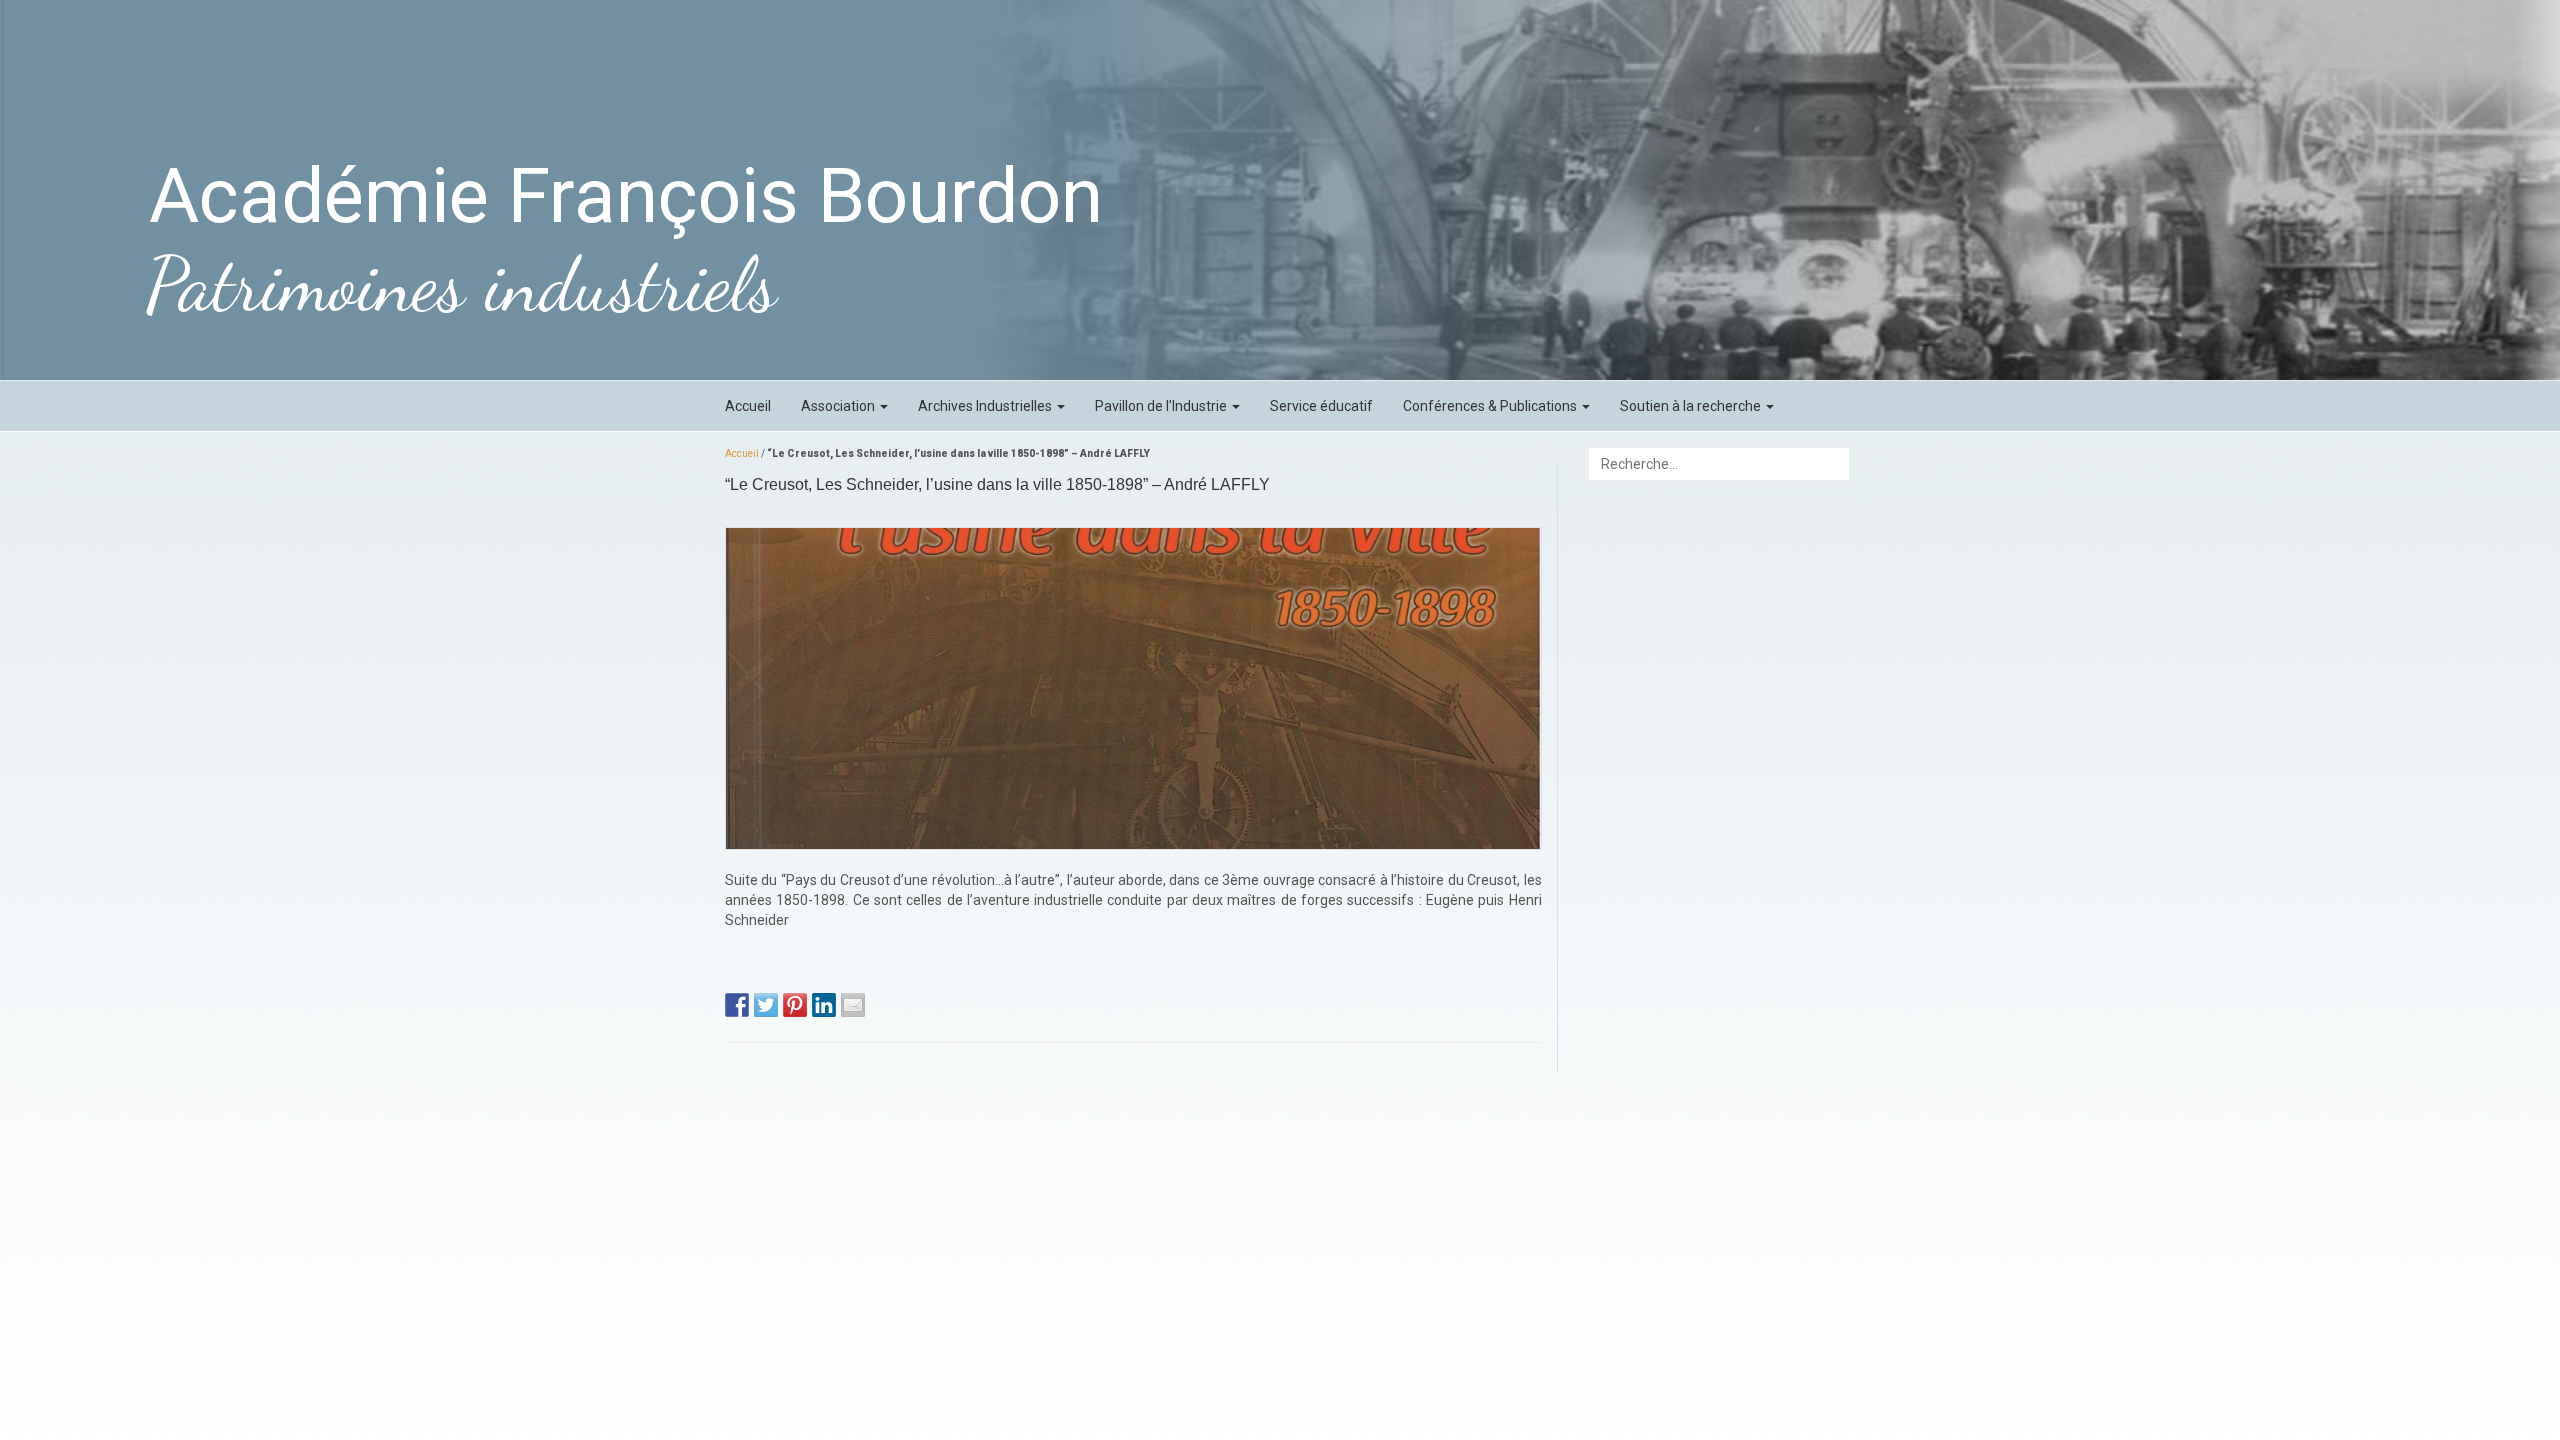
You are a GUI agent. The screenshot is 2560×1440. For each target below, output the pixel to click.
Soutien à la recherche (1692, 406)
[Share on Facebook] (737, 1005)
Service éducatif (1321, 406)
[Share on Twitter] (766, 1005)
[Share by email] (853, 1005)
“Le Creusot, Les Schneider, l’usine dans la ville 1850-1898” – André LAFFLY (997, 484)
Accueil (748, 406)
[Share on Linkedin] (824, 1005)
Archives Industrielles (986, 406)
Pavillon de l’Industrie (1162, 406)
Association (839, 406)
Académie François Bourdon (626, 196)
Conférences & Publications (1491, 406)
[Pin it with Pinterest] (795, 1005)
